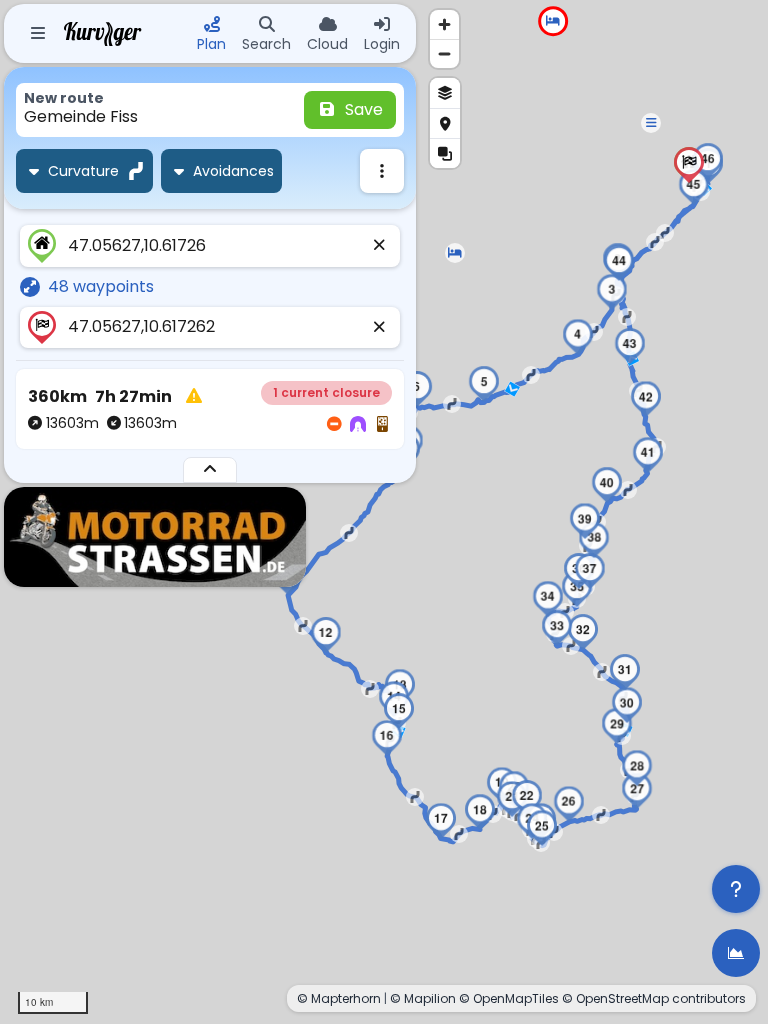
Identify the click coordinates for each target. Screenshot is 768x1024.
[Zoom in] (444, 24)
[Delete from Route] (380, 246)
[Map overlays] (445, 153)
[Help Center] (736, 889)
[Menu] (38, 34)
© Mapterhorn (339, 998)
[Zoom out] (444, 53)
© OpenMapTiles (509, 998)
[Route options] (382, 171)
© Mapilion (423, 998)
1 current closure (326, 392)
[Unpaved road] (382, 425)
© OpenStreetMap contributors (654, 998)
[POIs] (445, 123)
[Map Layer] (445, 93)
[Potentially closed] (334, 425)
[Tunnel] (358, 425)
